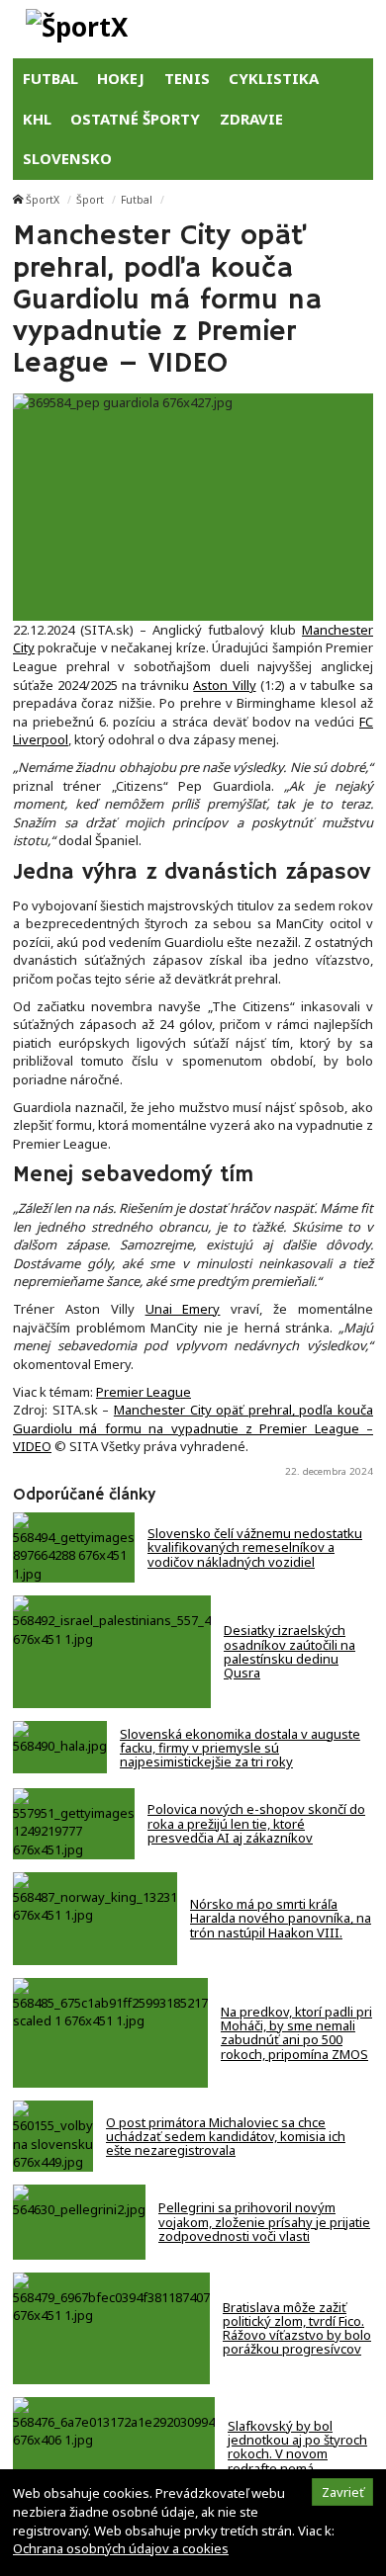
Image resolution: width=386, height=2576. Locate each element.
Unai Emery (183, 1309)
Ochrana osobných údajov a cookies (121, 2548)
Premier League (144, 1392)
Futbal (137, 200)
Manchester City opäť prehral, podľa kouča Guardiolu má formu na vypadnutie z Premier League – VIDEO (193, 1428)
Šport (90, 200)
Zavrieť (343, 2492)
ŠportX (43, 200)
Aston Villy (224, 685)
